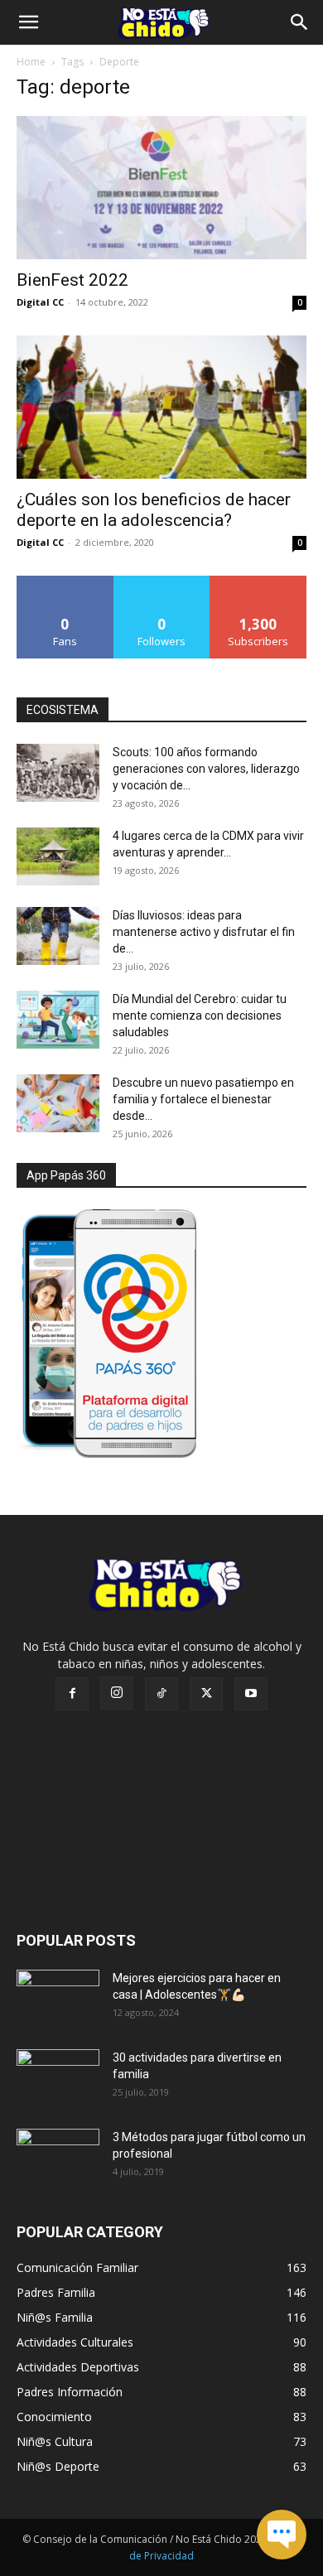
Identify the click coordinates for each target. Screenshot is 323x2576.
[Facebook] (72, 1694)
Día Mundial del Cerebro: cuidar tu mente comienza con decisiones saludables (200, 1015)
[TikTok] (161, 1694)
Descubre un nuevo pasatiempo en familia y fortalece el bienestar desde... (203, 1099)
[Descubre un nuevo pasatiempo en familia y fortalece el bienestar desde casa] (58, 1103)
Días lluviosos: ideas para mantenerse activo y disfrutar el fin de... (204, 932)
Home (31, 62)
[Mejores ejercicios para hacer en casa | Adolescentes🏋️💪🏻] (58, 1999)
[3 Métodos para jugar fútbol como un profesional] (58, 2158)
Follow (162, 582)
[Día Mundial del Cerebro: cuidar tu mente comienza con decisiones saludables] (58, 1020)
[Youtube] (251, 1694)
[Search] (300, 22)
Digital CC (40, 302)
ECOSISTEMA (63, 710)
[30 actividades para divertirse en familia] (58, 2078)
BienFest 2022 (72, 280)
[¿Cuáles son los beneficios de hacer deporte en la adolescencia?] (161, 407)
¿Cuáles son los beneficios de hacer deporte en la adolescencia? (154, 510)
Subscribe (258, 582)
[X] (206, 1694)
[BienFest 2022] (161, 188)
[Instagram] (117, 1693)
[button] (28, 22)
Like (65, 582)
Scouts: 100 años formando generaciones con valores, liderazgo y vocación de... (206, 769)
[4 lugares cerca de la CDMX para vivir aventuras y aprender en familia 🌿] (58, 856)
